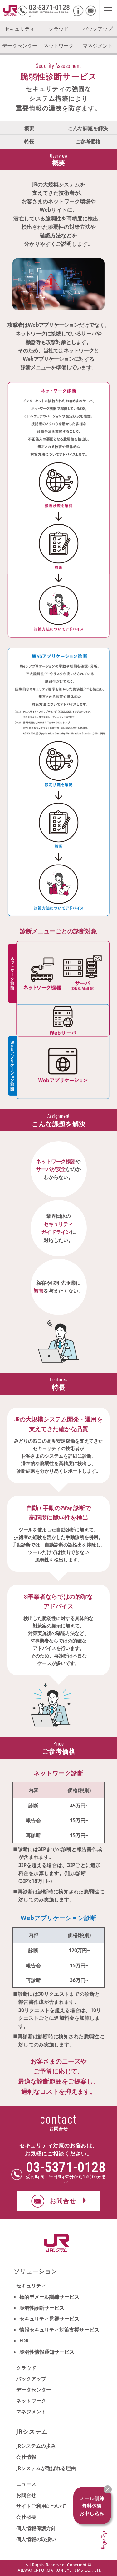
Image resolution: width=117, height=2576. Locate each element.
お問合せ (26, 2495)
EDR (24, 2341)
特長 (29, 141)
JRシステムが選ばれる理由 (46, 2468)
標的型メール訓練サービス (49, 2297)
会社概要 (26, 2517)
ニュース (26, 2484)
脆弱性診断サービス (42, 2308)
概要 (29, 128)
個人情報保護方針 (36, 2528)
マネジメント (98, 46)
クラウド (59, 29)
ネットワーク (59, 46)
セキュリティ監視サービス (49, 2319)
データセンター (20, 46)
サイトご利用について (41, 2506)
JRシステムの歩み (36, 2446)
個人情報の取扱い (36, 2539)
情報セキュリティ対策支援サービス (59, 2330)
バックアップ (98, 29)
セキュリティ (20, 29)
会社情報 (26, 2457)
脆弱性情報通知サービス (47, 2352)
